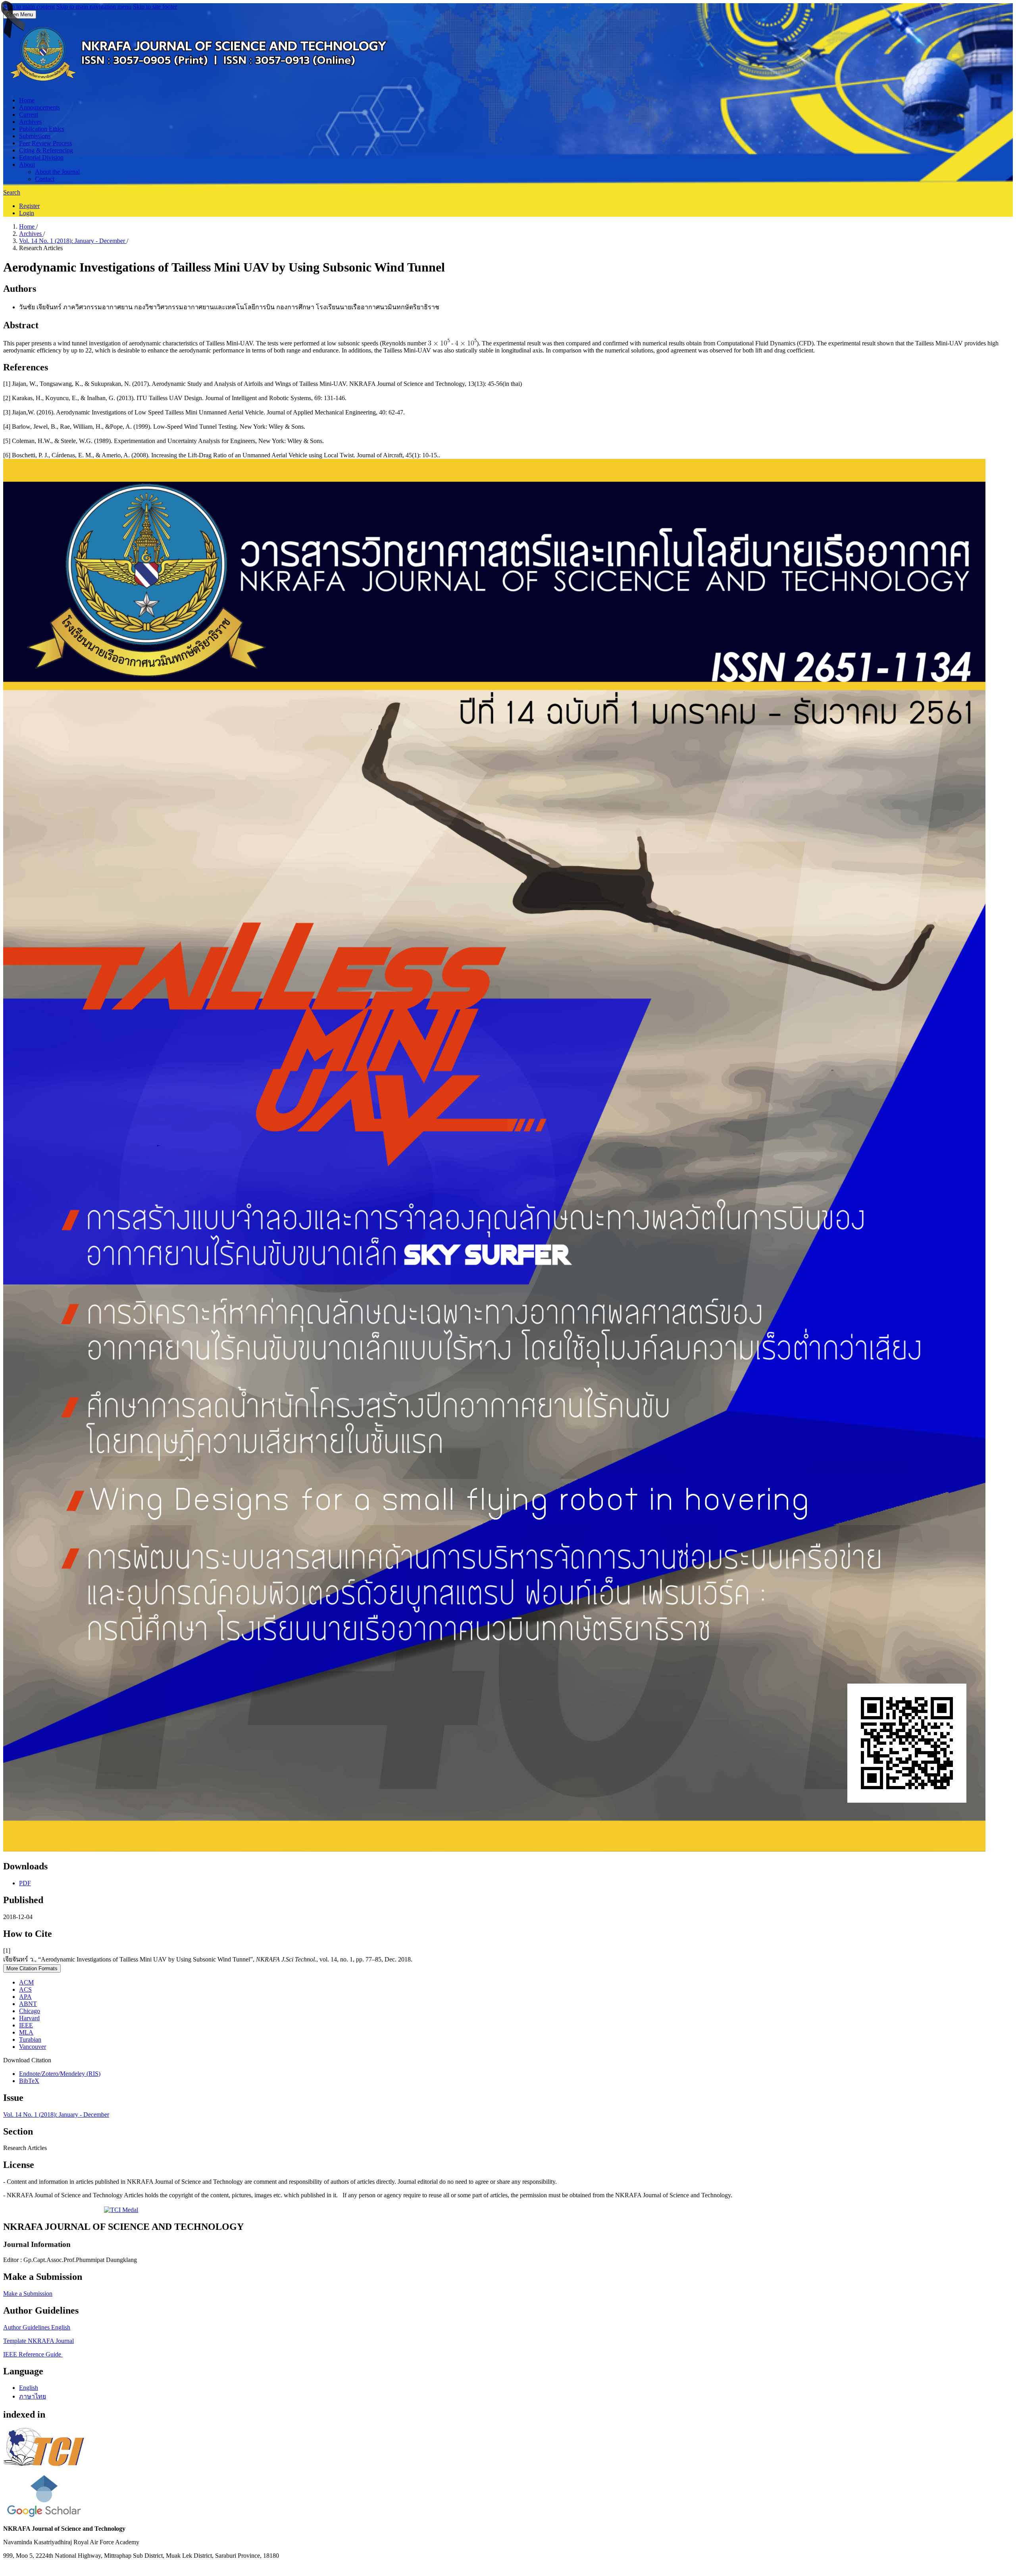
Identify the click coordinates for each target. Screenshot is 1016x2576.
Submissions (35, 136)
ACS (25, 1989)
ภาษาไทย (33, 2396)
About (27, 165)
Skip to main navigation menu (94, 7)
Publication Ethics (42, 129)
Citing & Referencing (46, 150)
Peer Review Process (45, 143)
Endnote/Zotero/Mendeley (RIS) (60, 2074)
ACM (26, 1982)
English (29, 2388)
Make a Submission (28, 2294)
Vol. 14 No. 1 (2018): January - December (73, 241)
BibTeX (29, 2081)
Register (29, 206)
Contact (45, 179)
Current (29, 115)
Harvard (29, 2018)
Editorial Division (41, 157)
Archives (30, 122)
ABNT (28, 2004)
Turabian (30, 2039)
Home (27, 100)
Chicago (30, 2011)
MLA (26, 2032)
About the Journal (57, 172)
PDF (25, 1883)
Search (12, 192)
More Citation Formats (32, 1968)
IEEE (26, 2025)
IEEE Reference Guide (33, 2354)
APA (25, 1997)
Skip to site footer (155, 7)
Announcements (39, 107)
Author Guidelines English (37, 2327)
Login (27, 213)
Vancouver (33, 2047)
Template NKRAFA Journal (38, 2341)
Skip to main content (29, 7)
